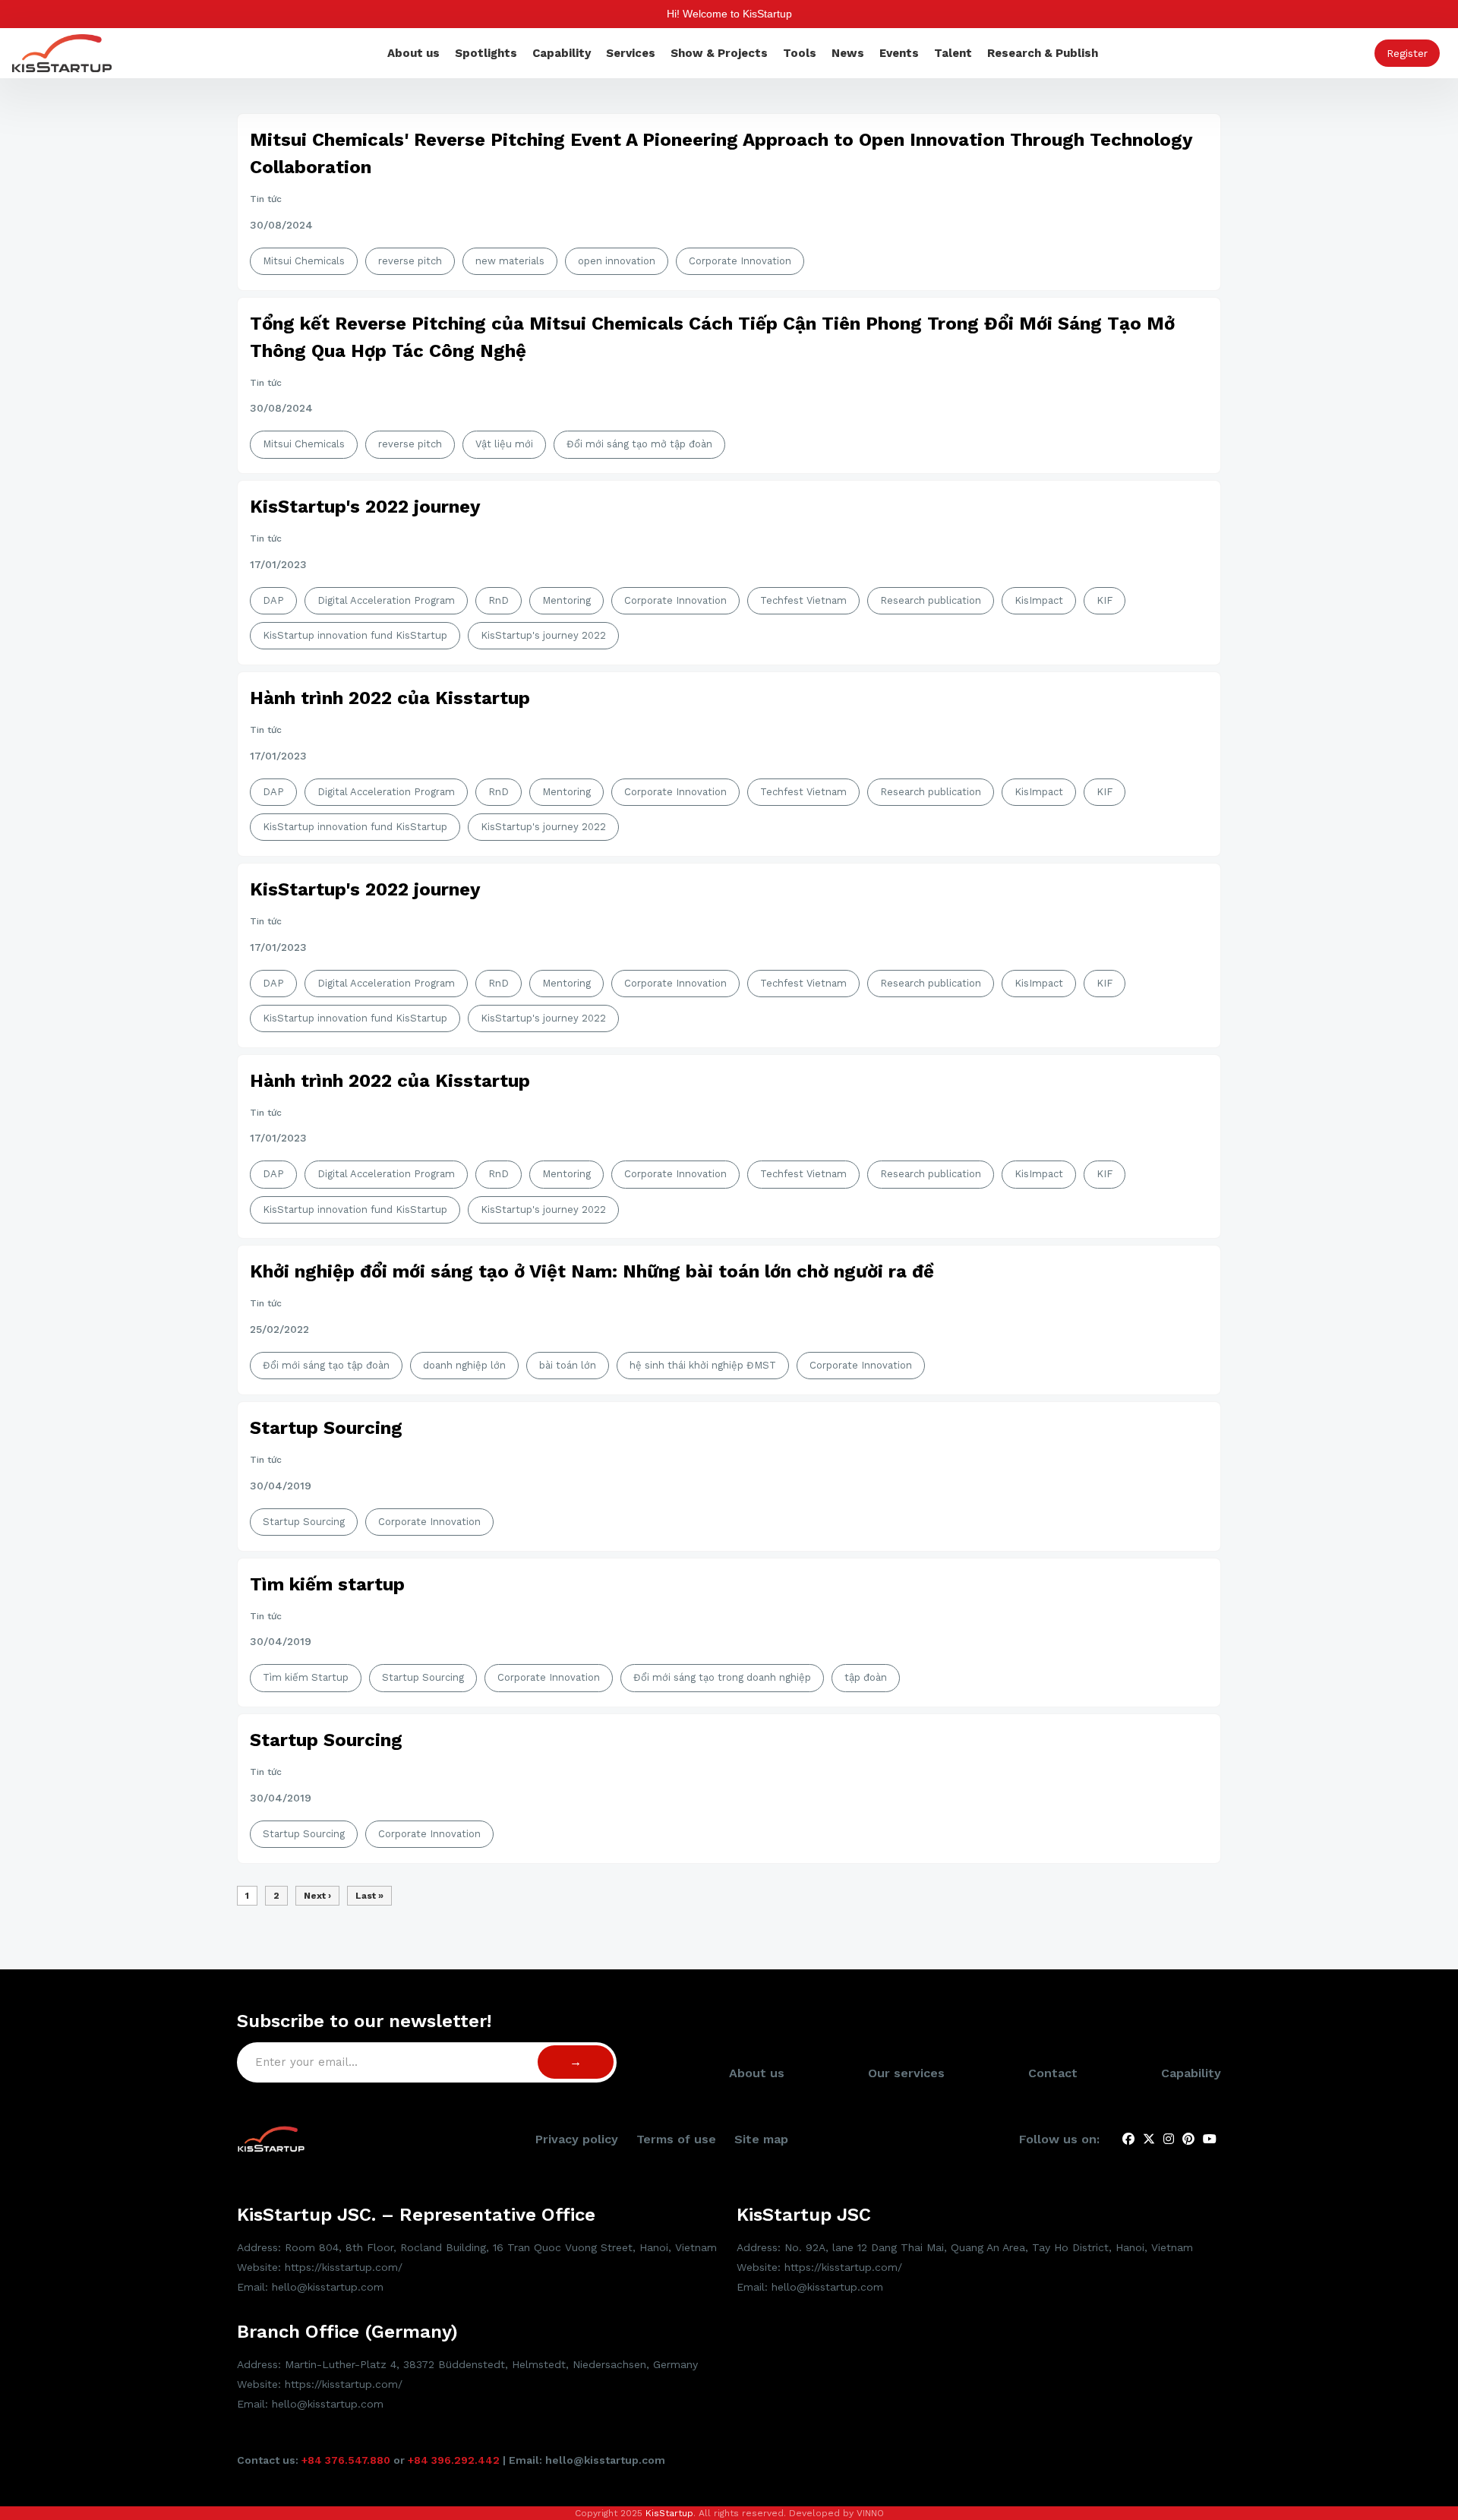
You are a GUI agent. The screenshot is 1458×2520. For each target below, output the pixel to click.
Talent (953, 53)
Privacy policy (577, 2139)
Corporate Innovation (740, 261)
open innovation (617, 261)
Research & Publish (1043, 53)
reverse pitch (410, 261)
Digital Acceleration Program (386, 600)
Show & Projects (719, 53)
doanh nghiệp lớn (464, 1365)
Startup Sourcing (326, 1428)
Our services (906, 2073)
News (848, 53)
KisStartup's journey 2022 (543, 635)
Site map (761, 2139)
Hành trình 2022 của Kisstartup (390, 698)
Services (631, 53)
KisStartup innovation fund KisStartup (355, 635)
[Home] (62, 52)
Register (1407, 53)
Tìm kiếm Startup (306, 1677)
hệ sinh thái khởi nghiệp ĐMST (703, 1365)
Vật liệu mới (504, 444)
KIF (1105, 600)
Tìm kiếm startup (327, 1584)
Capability (562, 53)
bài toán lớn (568, 1365)
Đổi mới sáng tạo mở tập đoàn (639, 444)
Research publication (931, 600)
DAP (273, 600)
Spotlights (486, 53)
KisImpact (1039, 600)
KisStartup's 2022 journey (365, 507)
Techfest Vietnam (803, 600)
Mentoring (566, 600)
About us (413, 53)
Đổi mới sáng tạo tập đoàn (326, 1365)
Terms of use (676, 2139)
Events (899, 53)
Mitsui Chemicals (304, 261)
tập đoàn (866, 1677)
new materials (510, 261)
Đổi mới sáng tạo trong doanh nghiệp (722, 1677)
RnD (499, 600)
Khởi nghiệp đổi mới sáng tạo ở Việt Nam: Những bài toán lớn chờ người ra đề (592, 1271)
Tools (800, 53)
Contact (1053, 2073)
